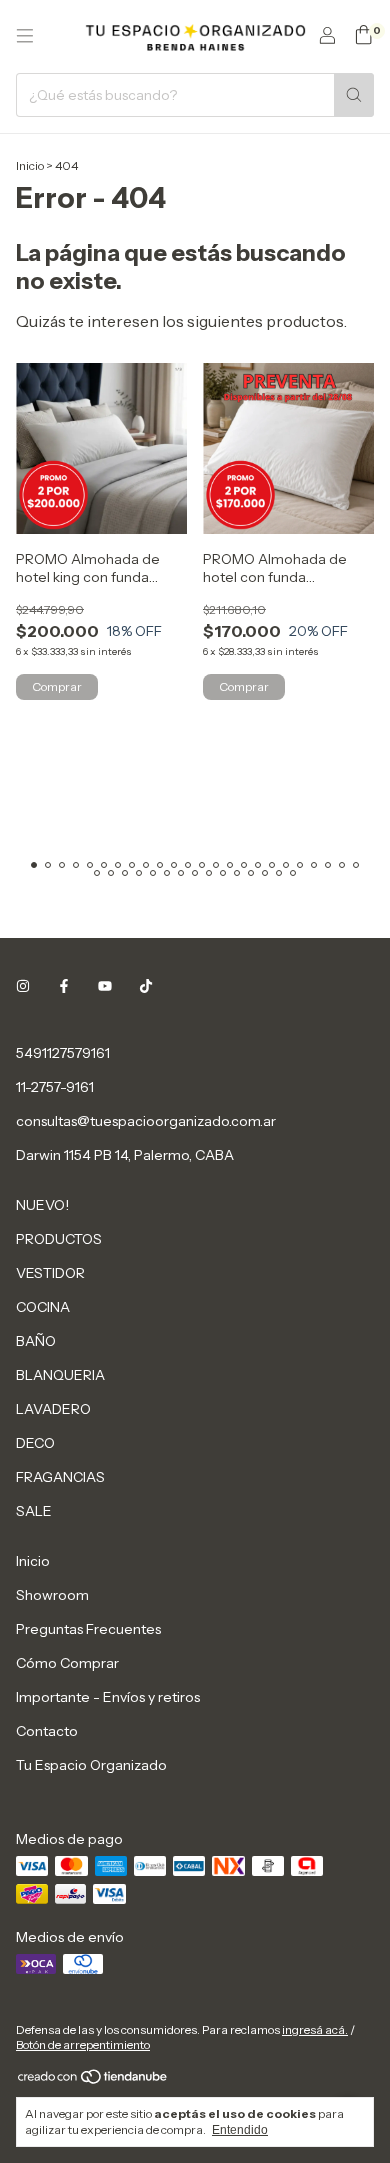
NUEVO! (42, 1205)
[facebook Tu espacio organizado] (64, 987)
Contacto (47, 1731)
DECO (35, 1443)
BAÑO (36, 1341)
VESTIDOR (50, 1273)
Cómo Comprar (67, 1663)
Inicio (30, 165)
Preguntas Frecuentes (88, 1629)
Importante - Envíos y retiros (108, 1697)
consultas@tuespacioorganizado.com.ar (146, 1121)
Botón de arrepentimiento (83, 2044)
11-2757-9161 (55, 1087)
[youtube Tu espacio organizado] (105, 987)
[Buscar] (354, 95)
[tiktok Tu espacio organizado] (146, 987)
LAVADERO (53, 1409)
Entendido (240, 2130)
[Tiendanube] (93, 2080)
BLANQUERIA (60, 1375)
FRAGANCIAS (60, 1477)
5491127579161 (63, 1053)
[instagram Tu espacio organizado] (23, 987)
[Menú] (25, 36)
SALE (34, 1511)
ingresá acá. (315, 2029)
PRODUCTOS (59, 1239)
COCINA (43, 1307)
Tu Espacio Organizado (91, 1765)
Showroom (52, 1595)
